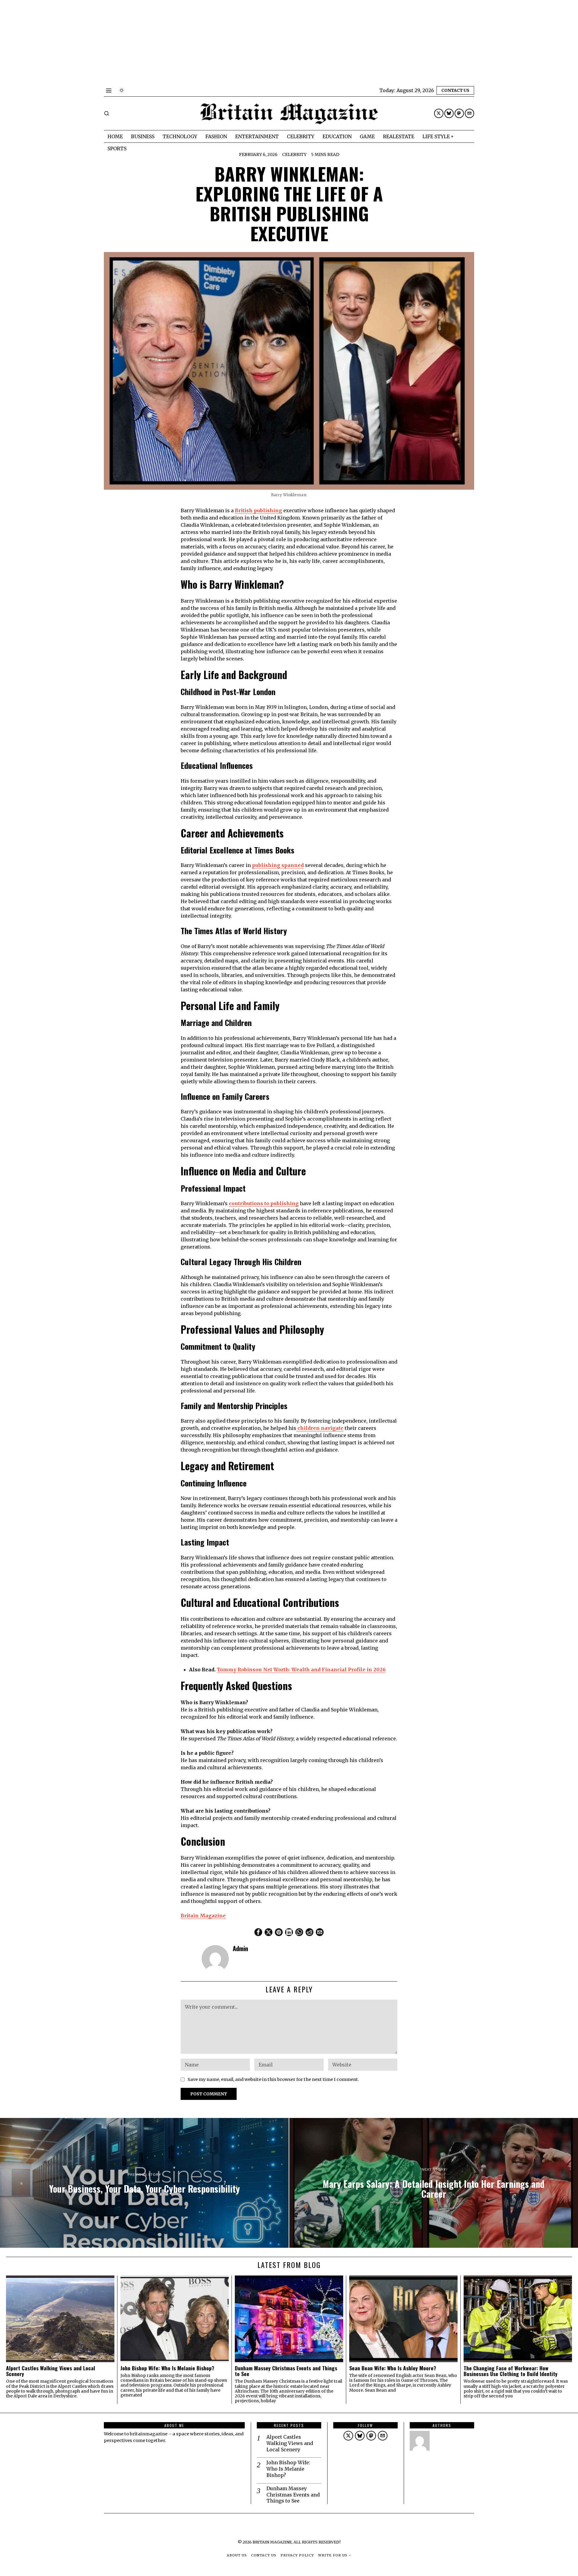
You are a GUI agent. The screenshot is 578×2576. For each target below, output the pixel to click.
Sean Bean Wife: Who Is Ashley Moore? (393, 2368)
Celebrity (294, 154)
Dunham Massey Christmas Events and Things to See (286, 2371)
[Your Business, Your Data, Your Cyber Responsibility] (144, 2183)
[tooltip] (439, 113)
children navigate (320, 1428)
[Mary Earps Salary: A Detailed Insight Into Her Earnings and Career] (434, 2183)
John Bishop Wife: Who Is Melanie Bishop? (167, 2368)
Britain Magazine (203, 1916)
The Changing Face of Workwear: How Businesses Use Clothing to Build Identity (511, 2371)
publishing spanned (278, 865)
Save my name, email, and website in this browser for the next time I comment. (273, 2079)
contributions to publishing (264, 1203)
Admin (240, 1948)
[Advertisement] (181, 42)
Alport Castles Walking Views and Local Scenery (51, 2371)
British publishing (258, 510)
